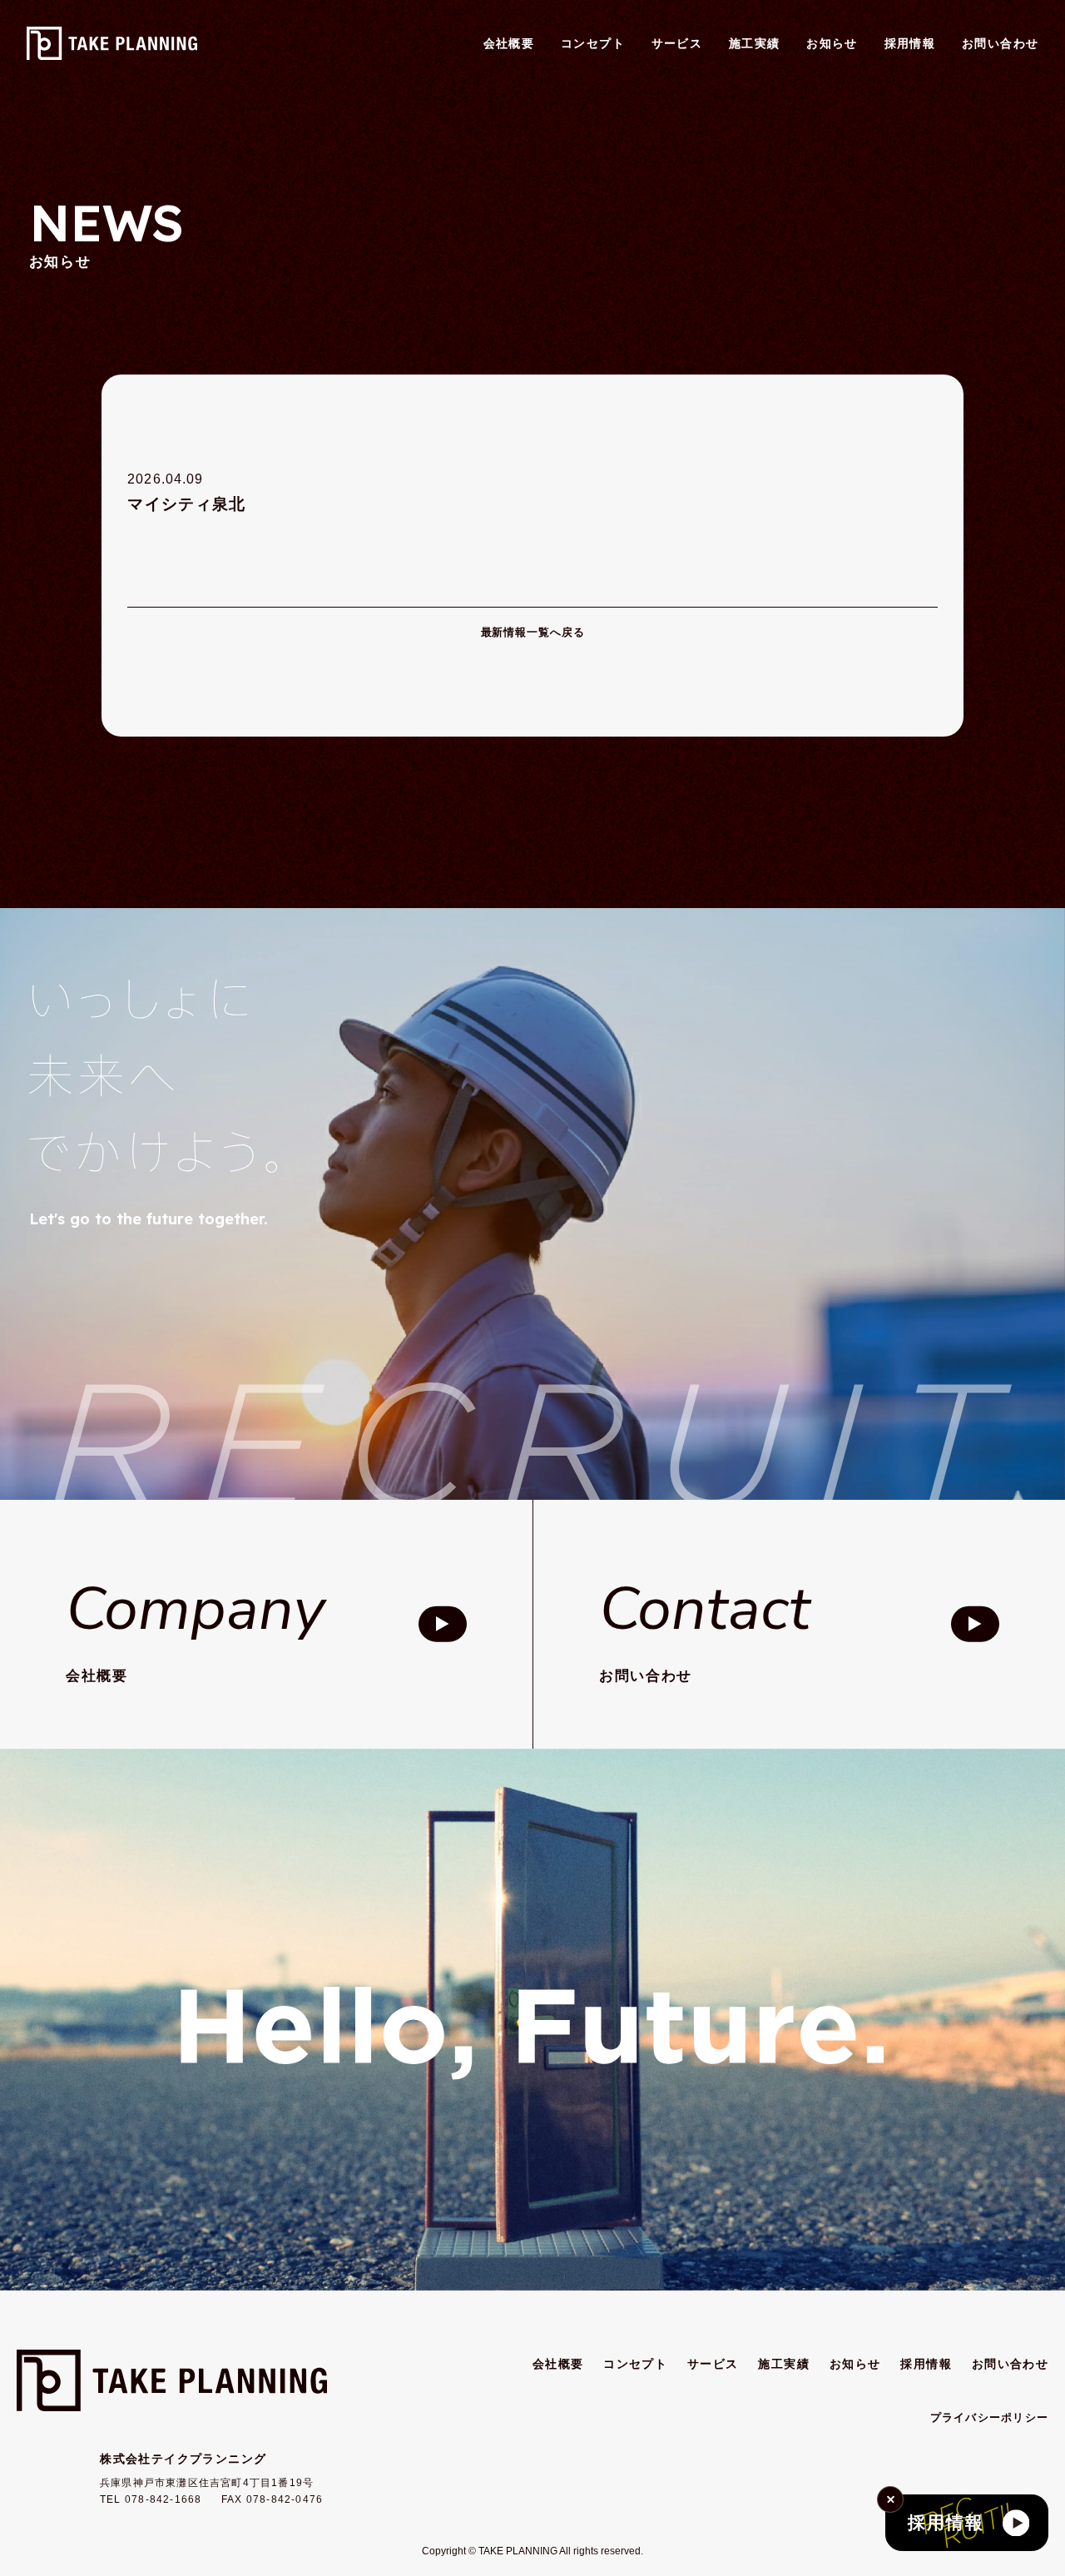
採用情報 (910, 43)
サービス (677, 43)
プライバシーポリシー (990, 2418)
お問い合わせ (1001, 43)
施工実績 (755, 43)
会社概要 (509, 43)
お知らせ (832, 43)
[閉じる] (890, 2499)
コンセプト (593, 43)
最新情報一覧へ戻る (533, 633)
